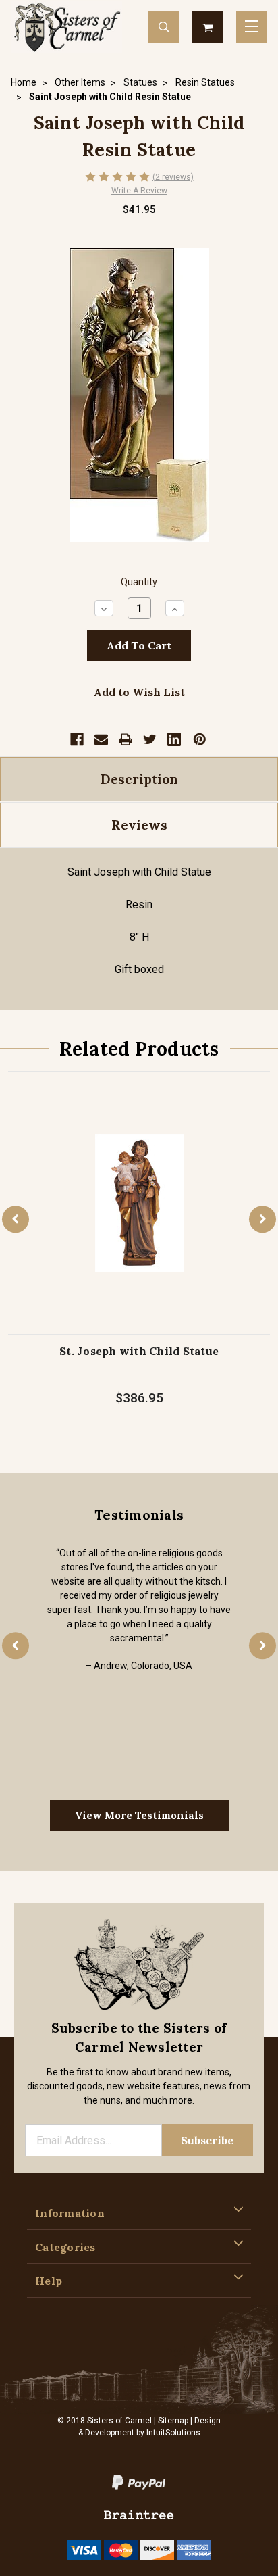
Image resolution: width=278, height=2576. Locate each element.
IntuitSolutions (173, 2433)
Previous (16, 1219)
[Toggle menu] (252, 27)
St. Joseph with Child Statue (139, 1351)
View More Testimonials (139, 1815)
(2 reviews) (173, 177)
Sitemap (173, 2421)
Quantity (139, 582)
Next (262, 1219)
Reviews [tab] (139, 825)
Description (139, 779)
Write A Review (139, 191)
